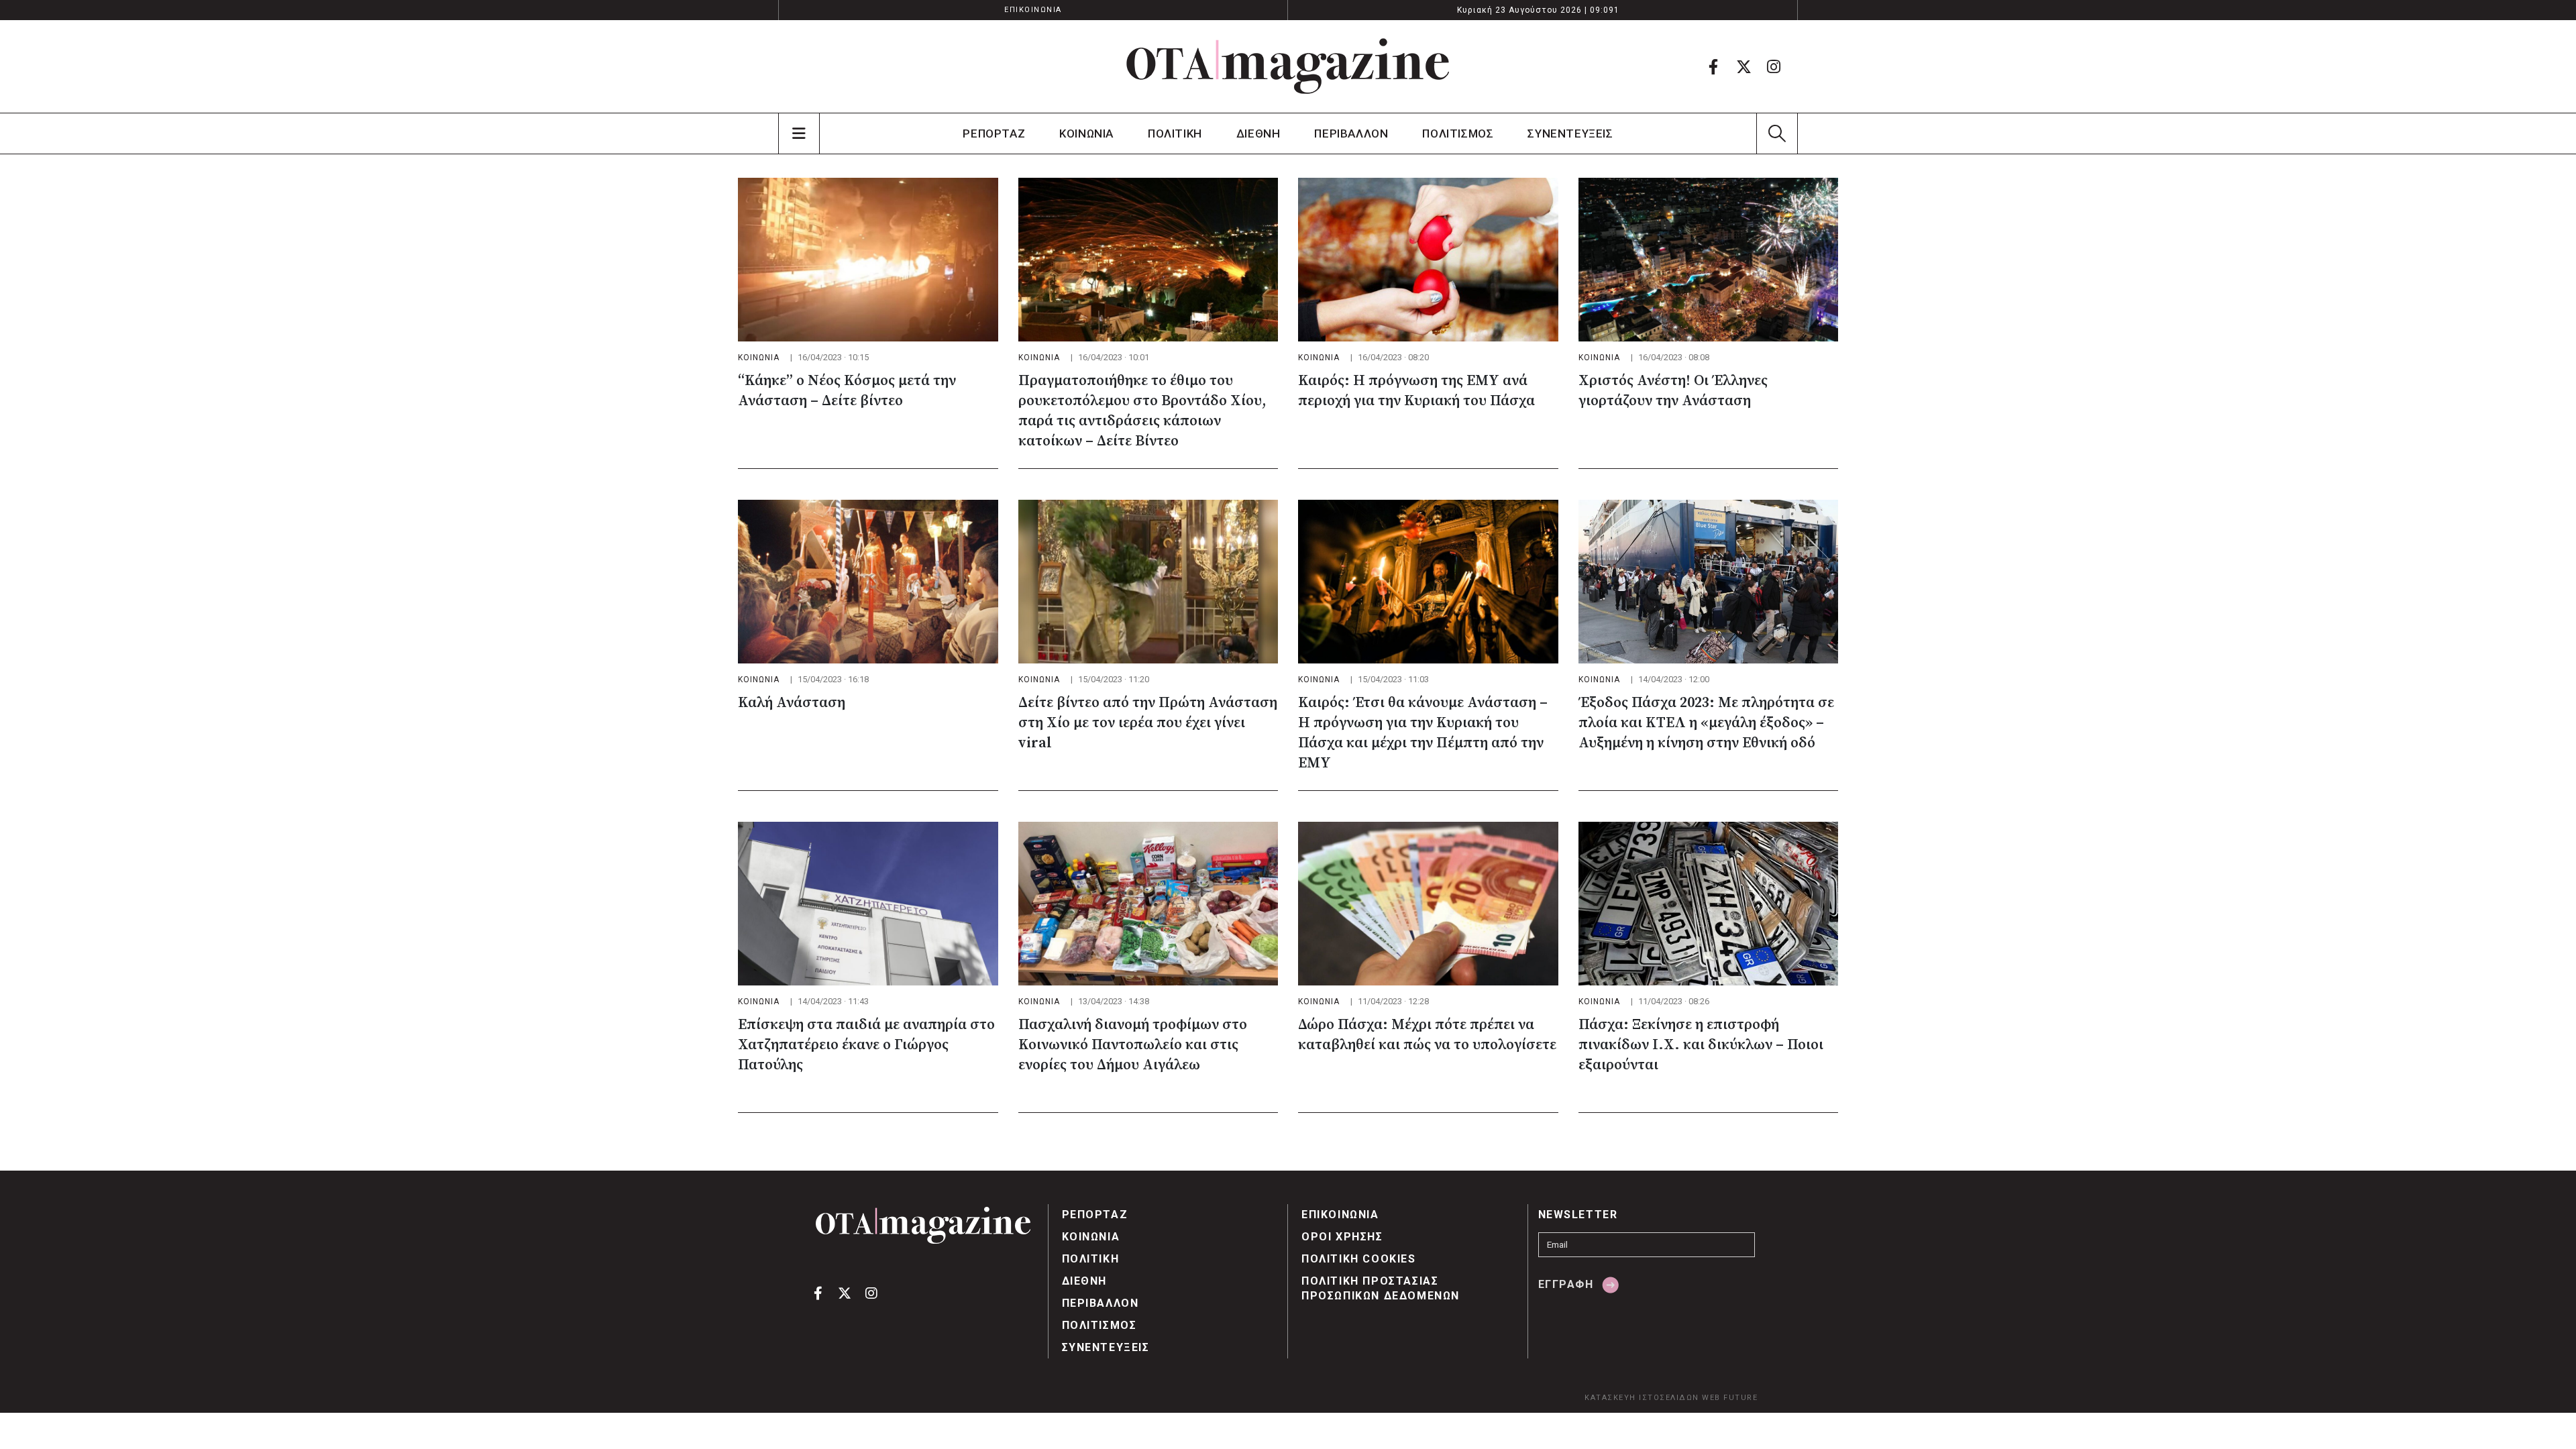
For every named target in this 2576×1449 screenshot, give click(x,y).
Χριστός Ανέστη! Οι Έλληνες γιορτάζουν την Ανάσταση (1673, 391)
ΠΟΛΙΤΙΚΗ (1175, 133)
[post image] (868, 260)
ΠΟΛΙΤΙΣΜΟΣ (1458, 133)
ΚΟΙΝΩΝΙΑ (1086, 133)
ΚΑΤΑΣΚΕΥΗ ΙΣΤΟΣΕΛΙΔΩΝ (1642, 1398)
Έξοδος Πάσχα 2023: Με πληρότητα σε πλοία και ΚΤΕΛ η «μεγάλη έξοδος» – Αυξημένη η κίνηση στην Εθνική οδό (1706, 723)
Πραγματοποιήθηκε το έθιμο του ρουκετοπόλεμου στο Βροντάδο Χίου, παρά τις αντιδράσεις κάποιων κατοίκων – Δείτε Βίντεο (1142, 411)
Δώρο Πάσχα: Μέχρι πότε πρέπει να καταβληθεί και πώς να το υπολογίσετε (1427, 1035)
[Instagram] (1774, 66)
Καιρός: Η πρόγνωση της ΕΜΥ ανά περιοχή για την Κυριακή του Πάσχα (1416, 391)
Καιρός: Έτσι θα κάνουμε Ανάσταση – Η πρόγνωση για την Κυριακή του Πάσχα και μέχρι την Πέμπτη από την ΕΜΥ (1423, 733)
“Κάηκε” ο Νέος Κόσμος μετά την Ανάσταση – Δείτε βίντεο (847, 391)
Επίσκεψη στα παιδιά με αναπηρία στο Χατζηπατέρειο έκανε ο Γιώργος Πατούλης (866, 1045)
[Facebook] (1713, 66)
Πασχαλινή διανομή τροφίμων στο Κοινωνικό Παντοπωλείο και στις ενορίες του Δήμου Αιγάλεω (1133, 1045)
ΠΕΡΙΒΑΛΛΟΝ (1351, 133)
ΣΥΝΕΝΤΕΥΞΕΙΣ (1570, 133)
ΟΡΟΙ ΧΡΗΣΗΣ (1342, 1237)
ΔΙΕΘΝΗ (1258, 133)
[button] (1777, 133)
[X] (1743, 66)
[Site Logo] (1288, 66)
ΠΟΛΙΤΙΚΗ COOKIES (1359, 1259)
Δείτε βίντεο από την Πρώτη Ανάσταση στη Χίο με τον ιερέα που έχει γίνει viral (1148, 723)
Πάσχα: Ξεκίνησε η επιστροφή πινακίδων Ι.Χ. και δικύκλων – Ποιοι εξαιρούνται (1701, 1045)
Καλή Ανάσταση (792, 703)
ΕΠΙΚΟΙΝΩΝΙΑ (1033, 10)
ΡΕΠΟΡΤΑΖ (994, 133)
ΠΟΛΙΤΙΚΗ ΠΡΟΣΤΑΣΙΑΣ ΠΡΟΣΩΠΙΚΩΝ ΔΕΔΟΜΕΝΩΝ (1381, 1288)
